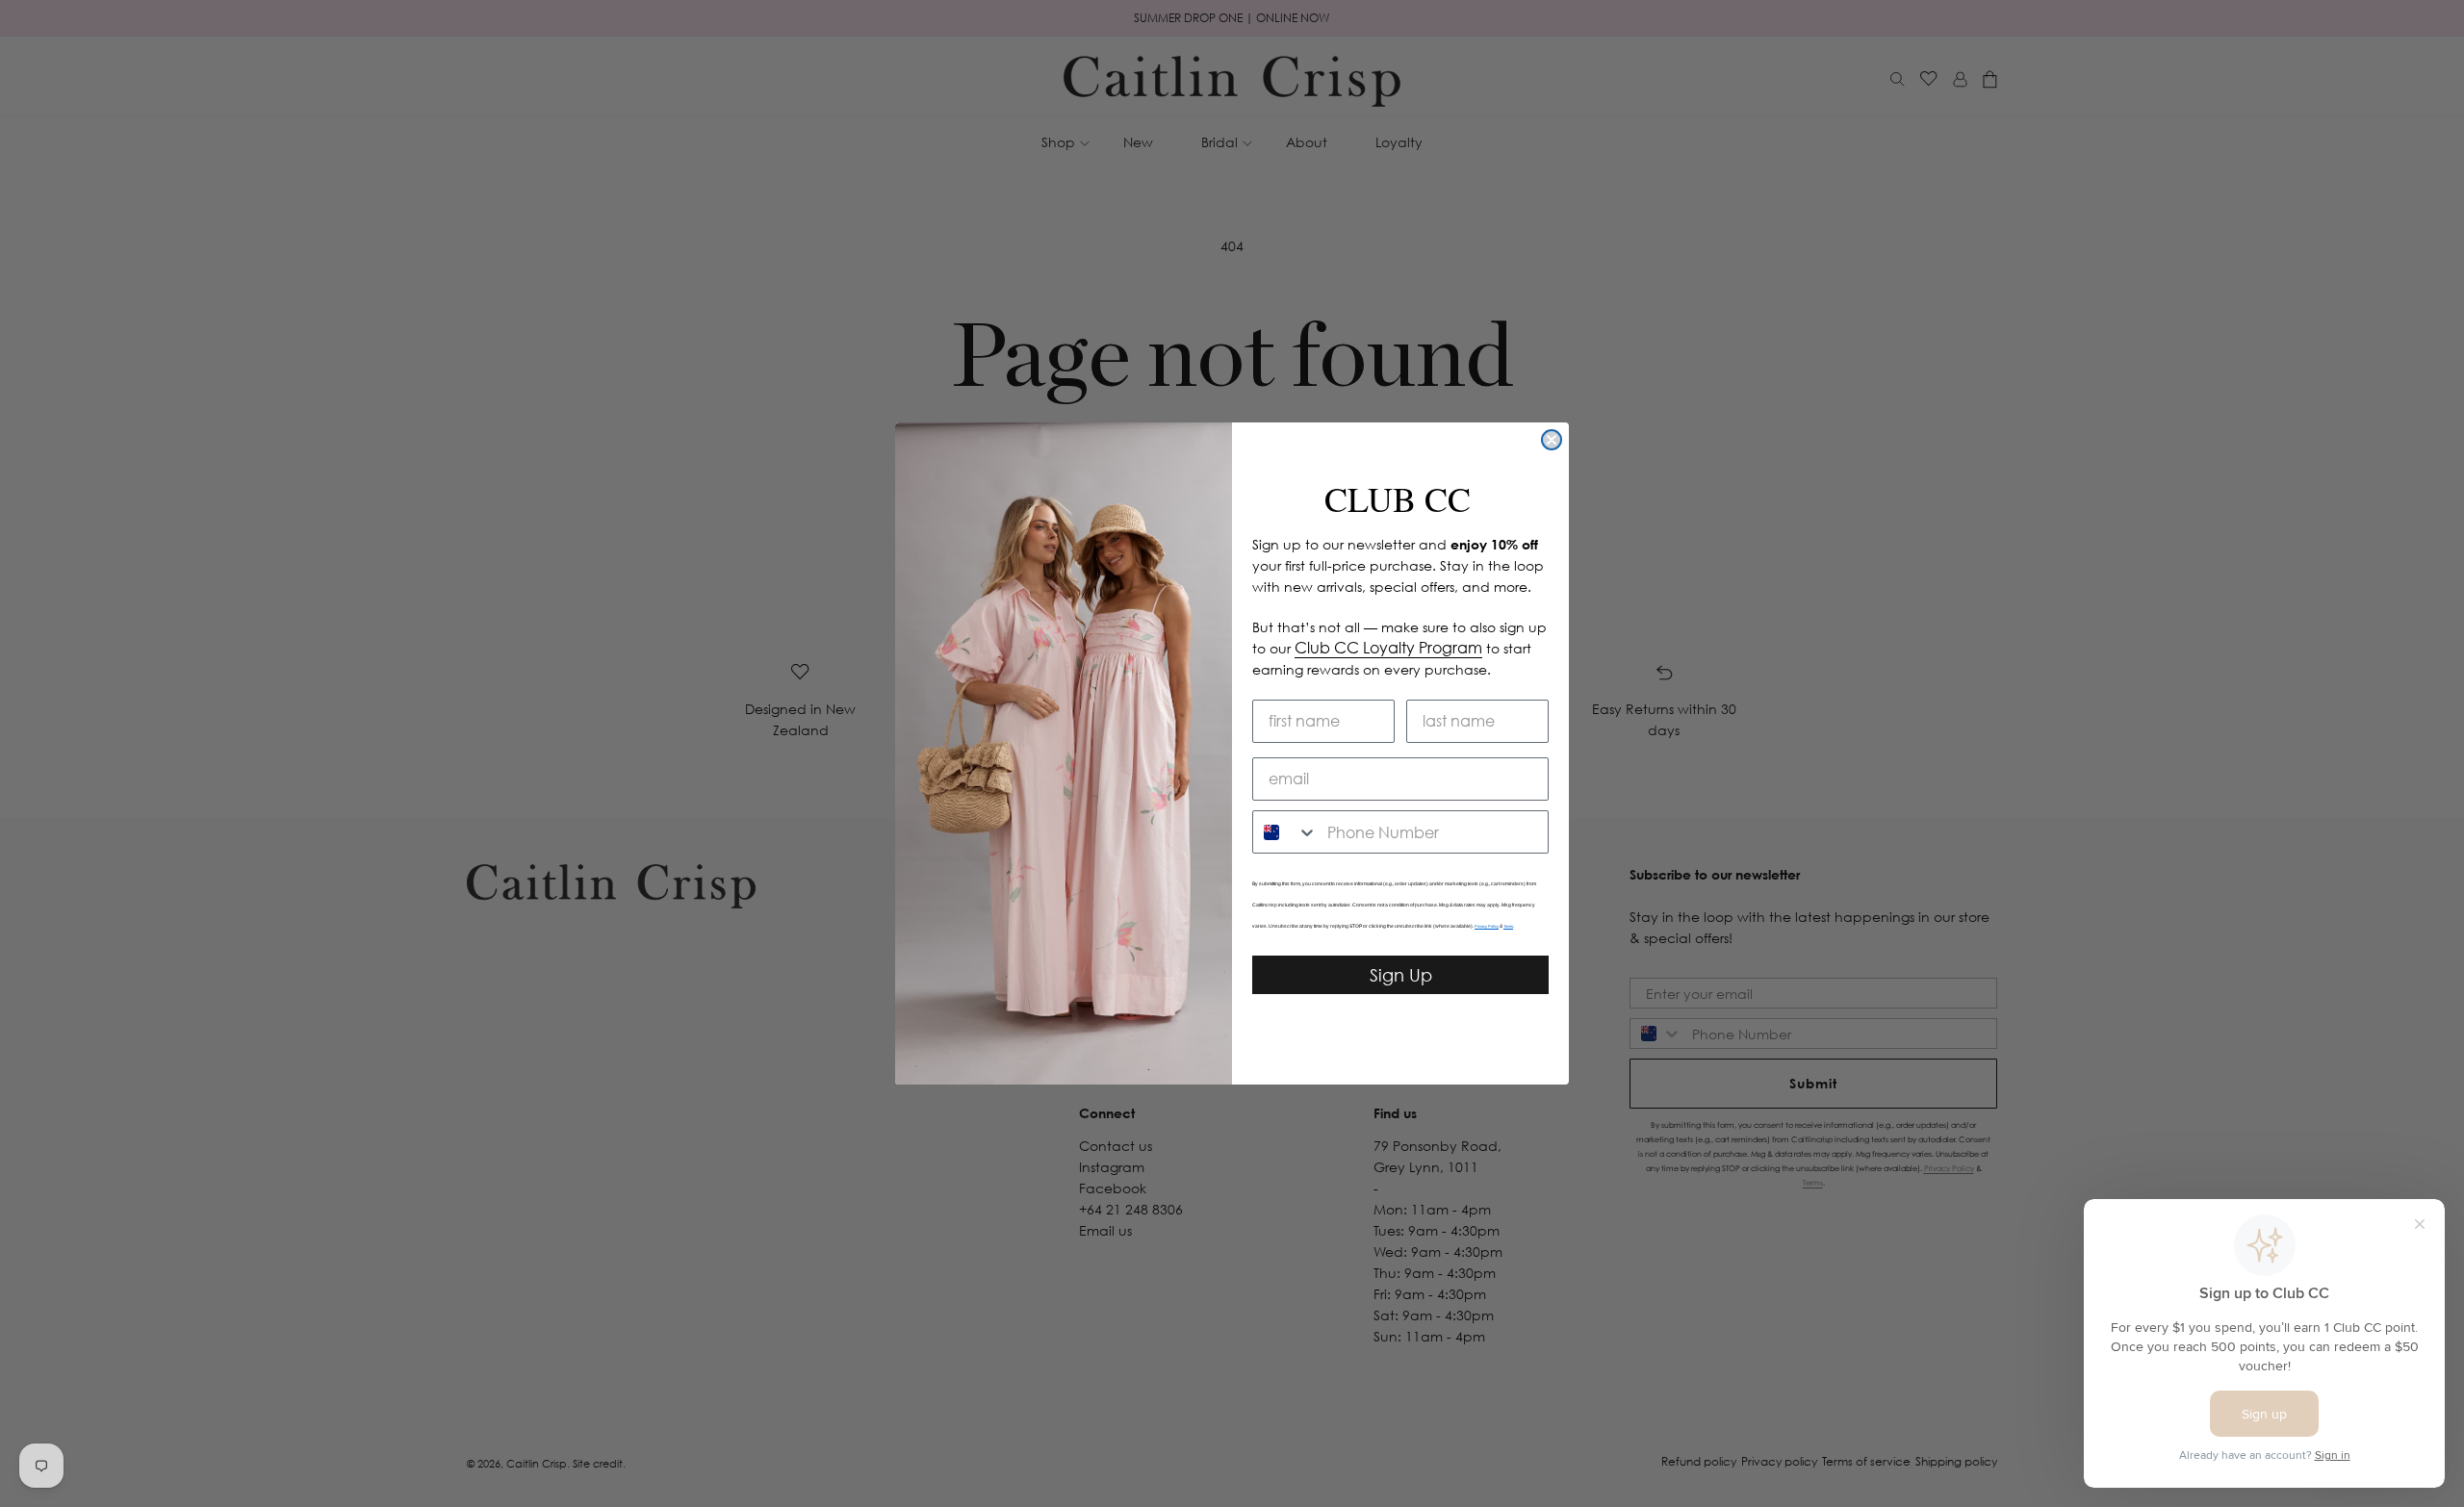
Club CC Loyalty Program (1388, 648)
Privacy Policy (1487, 926)
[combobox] (1285, 832)
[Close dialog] (1552, 440)
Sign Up (1401, 975)
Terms (1508, 926)
